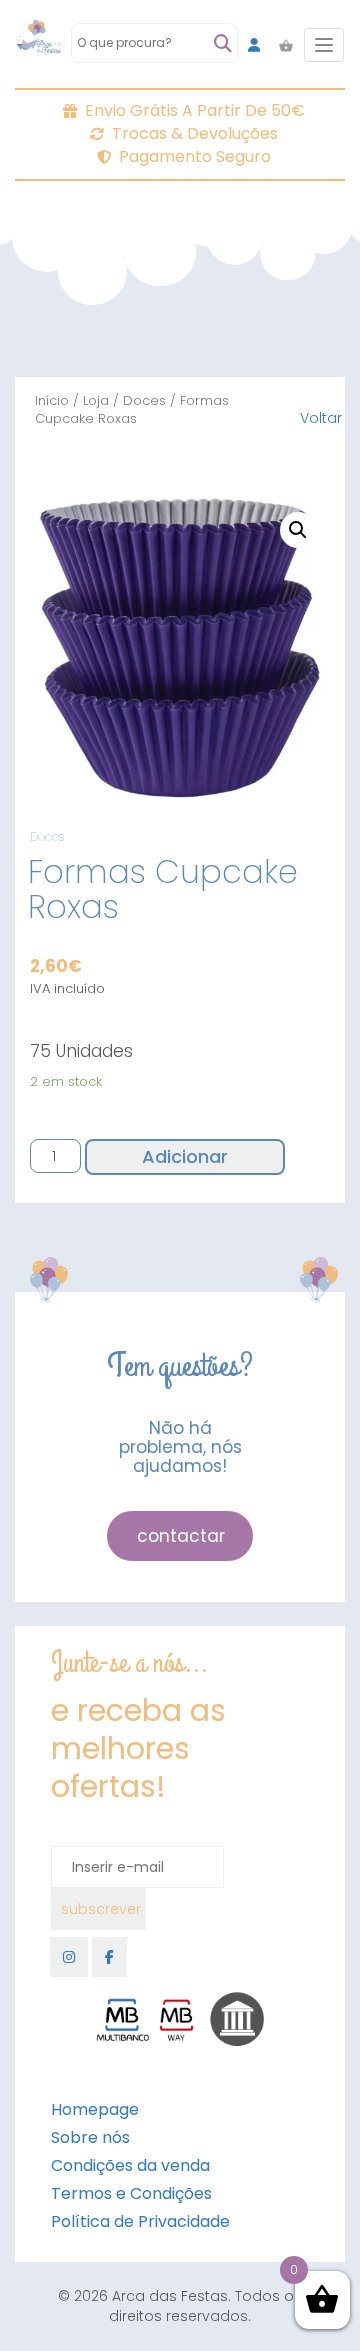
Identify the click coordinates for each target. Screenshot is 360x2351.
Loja (96, 400)
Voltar (321, 418)
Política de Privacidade (140, 2221)
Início (52, 400)
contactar (181, 1536)
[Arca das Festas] (38, 45)
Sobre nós (90, 2137)
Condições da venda (130, 2165)
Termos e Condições (131, 2193)
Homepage (95, 2109)
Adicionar (185, 1156)
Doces (144, 400)
